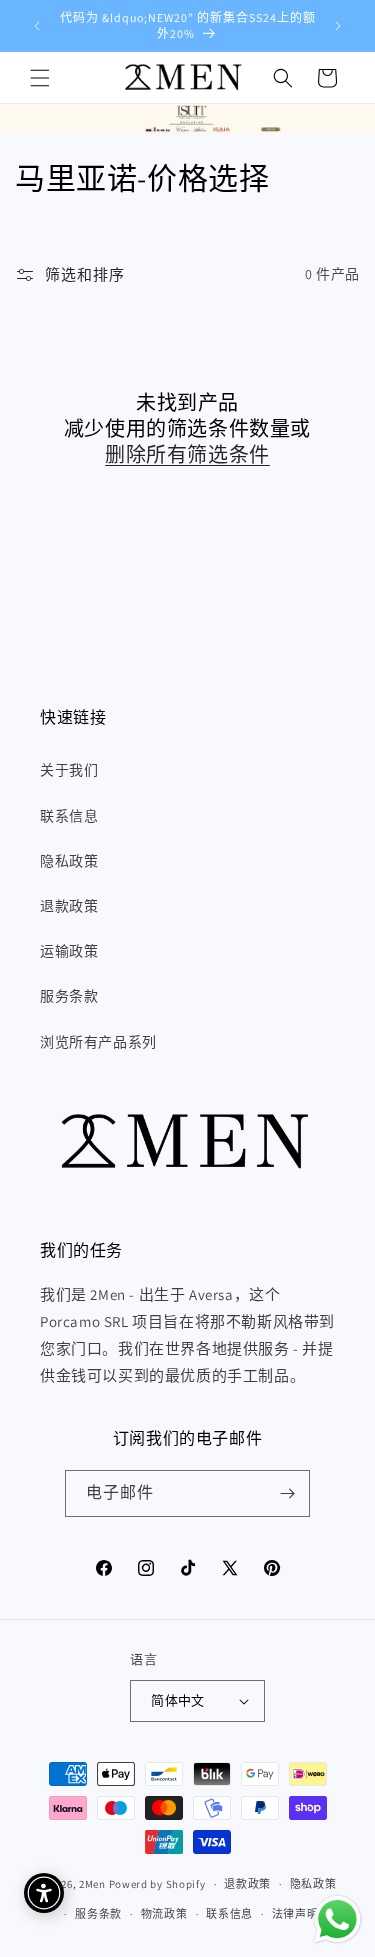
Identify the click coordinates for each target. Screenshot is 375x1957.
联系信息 (69, 816)
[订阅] (287, 1493)
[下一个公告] (338, 26)
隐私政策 (69, 861)
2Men (92, 1884)
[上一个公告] (37, 26)
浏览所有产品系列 (98, 1042)
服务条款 (69, 996)
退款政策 (69, 906)
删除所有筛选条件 (187, 455)
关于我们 (69, 770)
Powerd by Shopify (157, 1884)
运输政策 (69, 951)
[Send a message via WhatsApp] (337, 1919)
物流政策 (164, 1914)
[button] (40, 78)
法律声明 (295, 1914)
